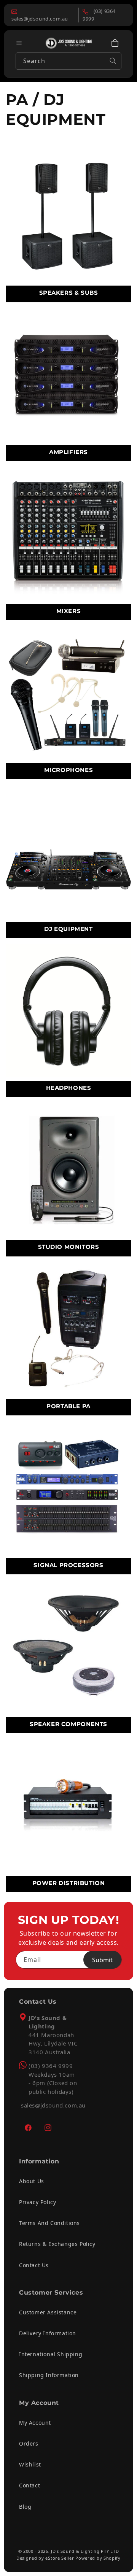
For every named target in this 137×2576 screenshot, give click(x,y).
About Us (32, 2181)
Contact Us (34, 2265)
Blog (25, 2507)
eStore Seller (60, 2558)
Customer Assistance (48, 2312)
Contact (29, 2485)
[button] (115, 43)
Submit (102, 1960)
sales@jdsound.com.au (53, 2105)
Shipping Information (49, 2375)
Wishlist (30, 2464)
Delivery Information (48, 2333)
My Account (35, 2423)
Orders (29, 2443)
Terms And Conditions (49, 2223)
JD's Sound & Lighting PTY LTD (85, 2551)
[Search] (113, 61)
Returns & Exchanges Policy (57, 2244)
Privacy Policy (37, 2202)
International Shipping (51, 2354)
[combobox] (68, 61)
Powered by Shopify (98, 2558)
